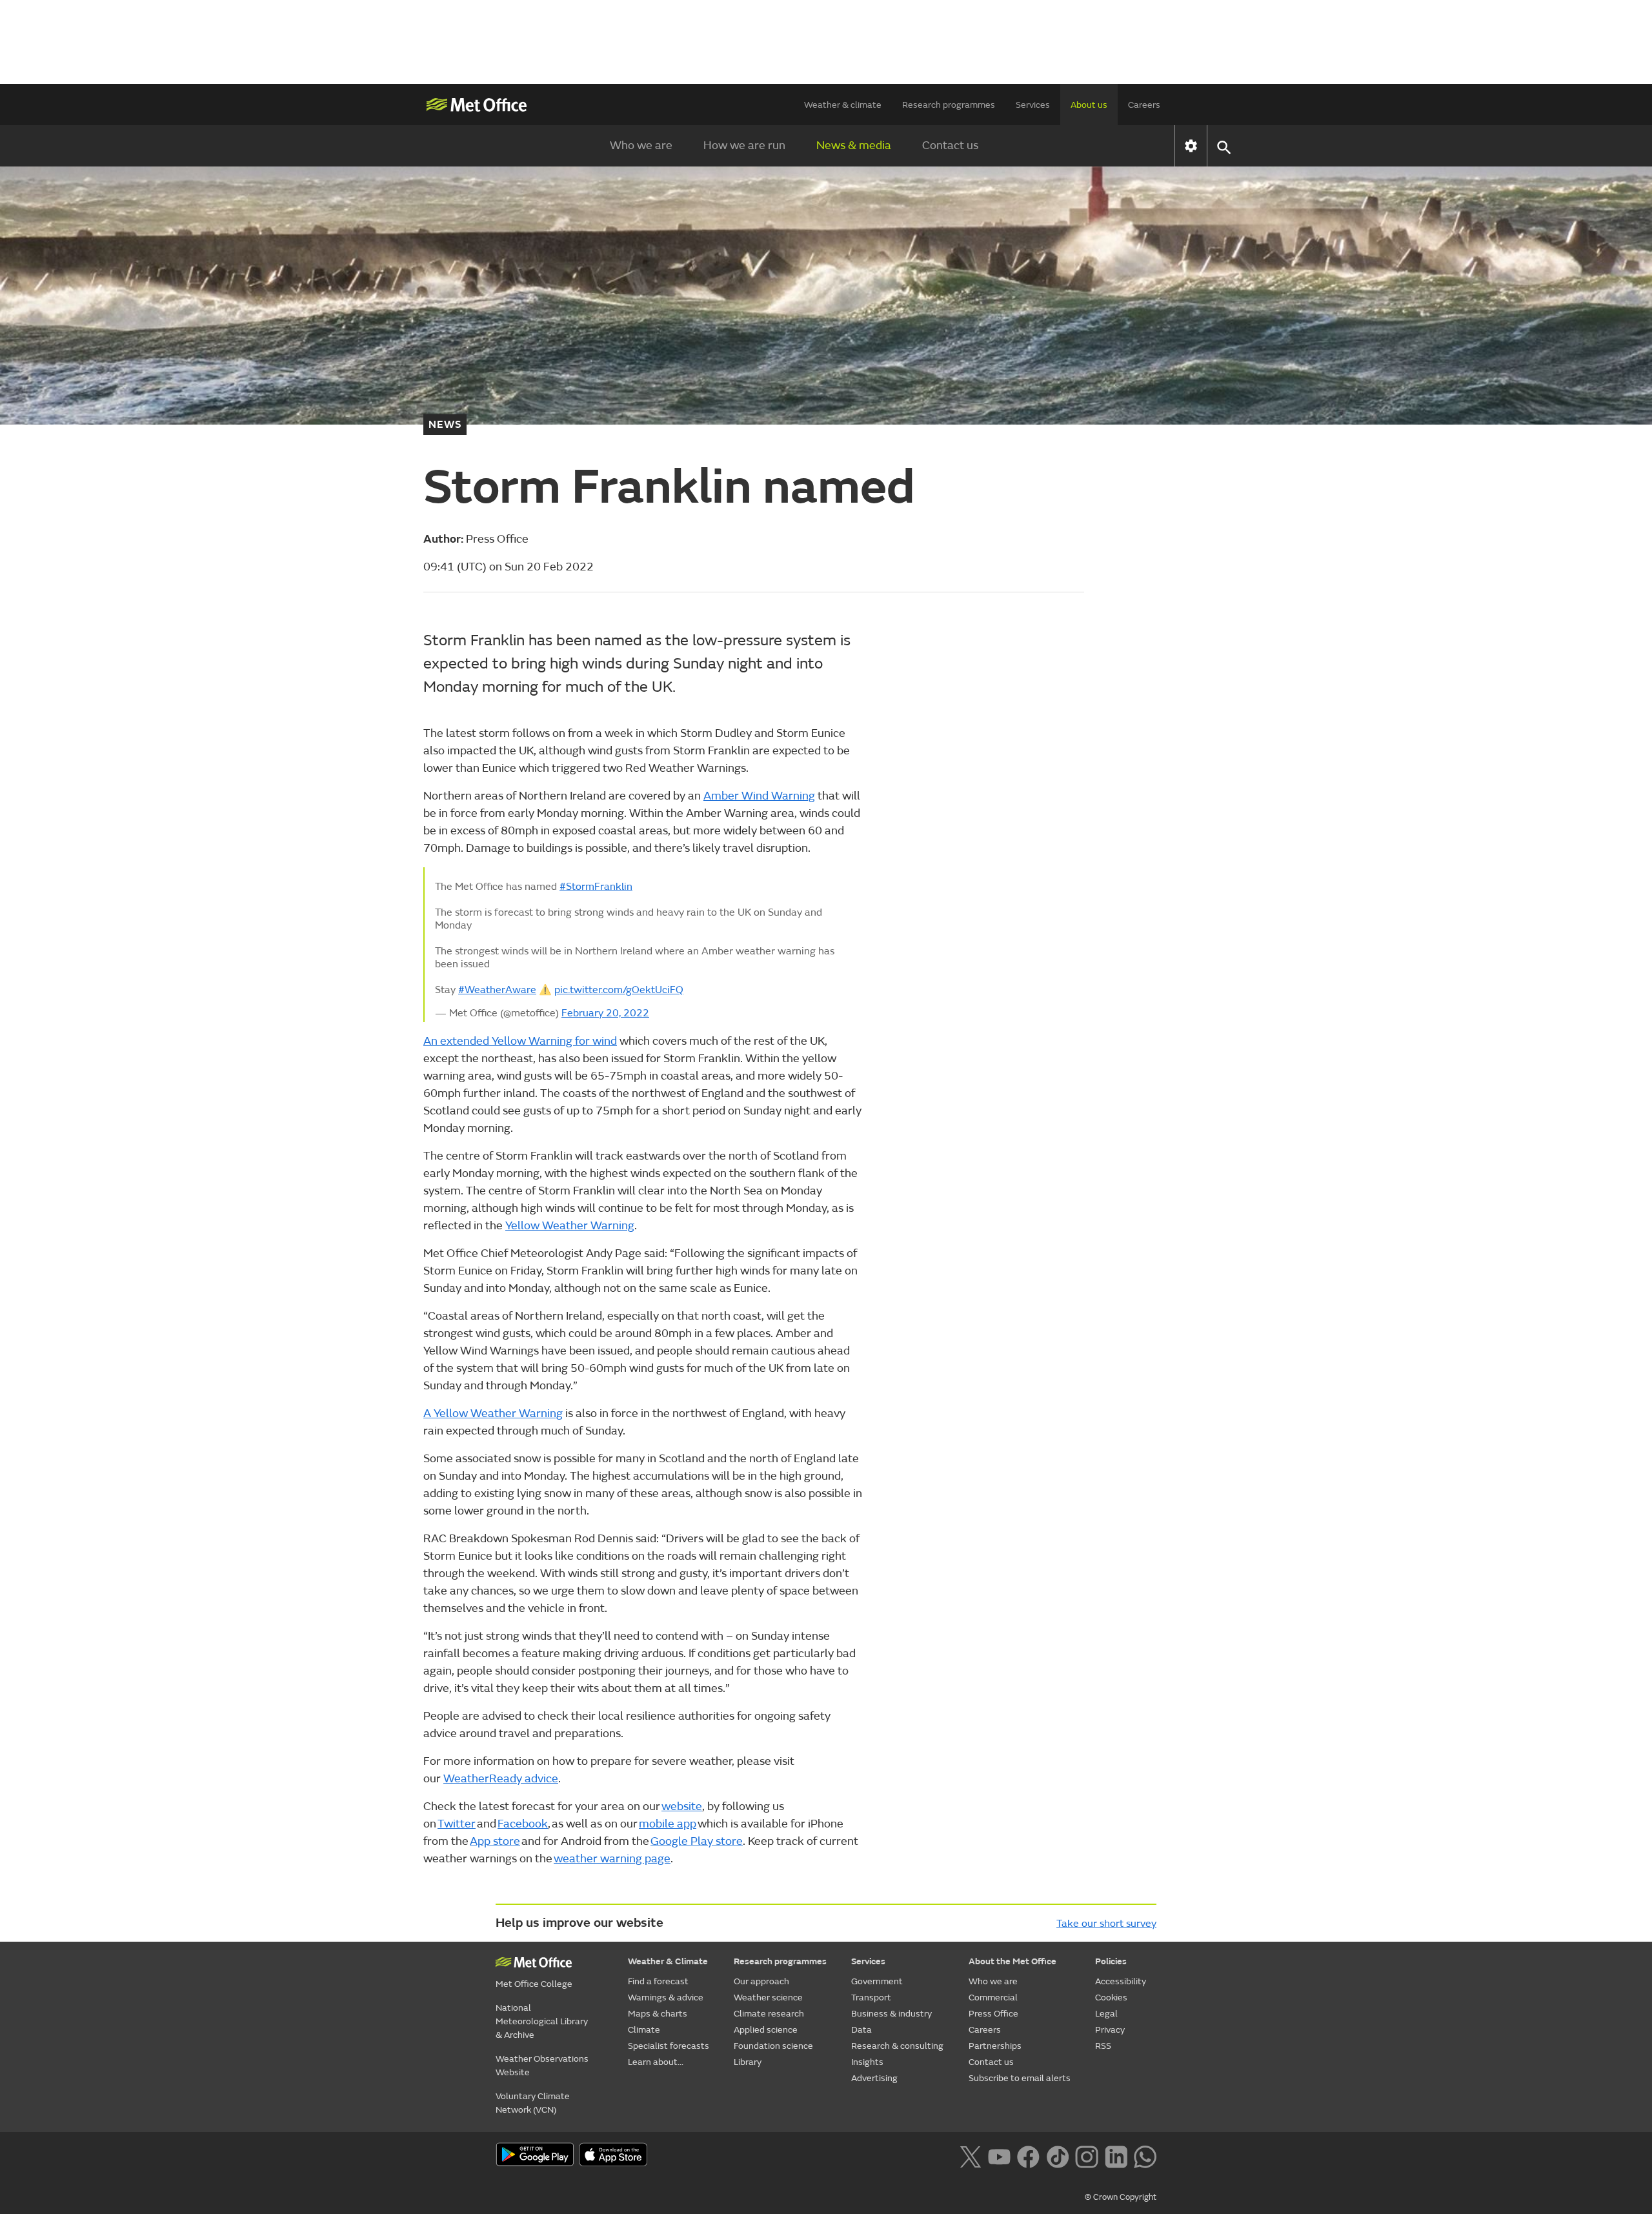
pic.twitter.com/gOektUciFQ (619, 990)
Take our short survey (1106, 1924)
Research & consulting (897, 2046)
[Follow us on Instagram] (1086, 2155)
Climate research (769, 2014)
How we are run (744, 146)
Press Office (993, 2014)
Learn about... (656, 2062)
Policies (1111, 1961)
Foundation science (773, 2046)
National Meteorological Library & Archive (542, 2021)
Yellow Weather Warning (570, 1226)
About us (1089, 105)
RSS (1103, 2046)
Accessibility (1121, 1981)
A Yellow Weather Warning (493, 1414)
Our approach (761, 1981)
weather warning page (612, 1859)
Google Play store (697, 1841)
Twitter (457, 1824)
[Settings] (1191, 146)
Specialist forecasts (669, 2046)
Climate (644, 2030)
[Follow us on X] (970, 2155)
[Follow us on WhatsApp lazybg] (1145, 2155)
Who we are (641, 146)
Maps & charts (658, 2014)
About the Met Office (1012, 1961)
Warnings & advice (666, 1998)
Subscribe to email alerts (1020, 2078)
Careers (1144, 105)
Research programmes (949, 105)
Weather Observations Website (542, 2066)
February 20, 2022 (605, 1013)
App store (495, 1841)
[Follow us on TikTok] (1057, 2155)
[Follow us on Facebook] (1028, 2155)
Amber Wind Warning (759, 796)
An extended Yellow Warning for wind (520, 1041)
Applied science (766, 2030)
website (682, 1806)
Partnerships (995, 2046)
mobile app (668, 1824)
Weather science (768, 1998)
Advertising (874, 2078)
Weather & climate (843, 105)
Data (861, 2030)
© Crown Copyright (1121, 2197)
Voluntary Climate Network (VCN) (533, 2103)
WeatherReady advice (501, 1779)
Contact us (950, 146)
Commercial (993, 1998)
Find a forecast (658, 1981)
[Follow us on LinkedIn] (1116, 2155)
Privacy (1110, 2030)
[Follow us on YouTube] (999, 2155)
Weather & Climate (668, 1961)
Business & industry (891, 2014)
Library (748, 2062)
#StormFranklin (596, 887)
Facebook (523, 1824)
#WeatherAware (497, 990)
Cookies (1111, 1998)
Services (1033, 105)
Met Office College (534, 1984)
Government (877, 1981)
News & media (854, 146)
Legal (1106, 2014)
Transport (871, 1998)
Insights (867, 2062)
